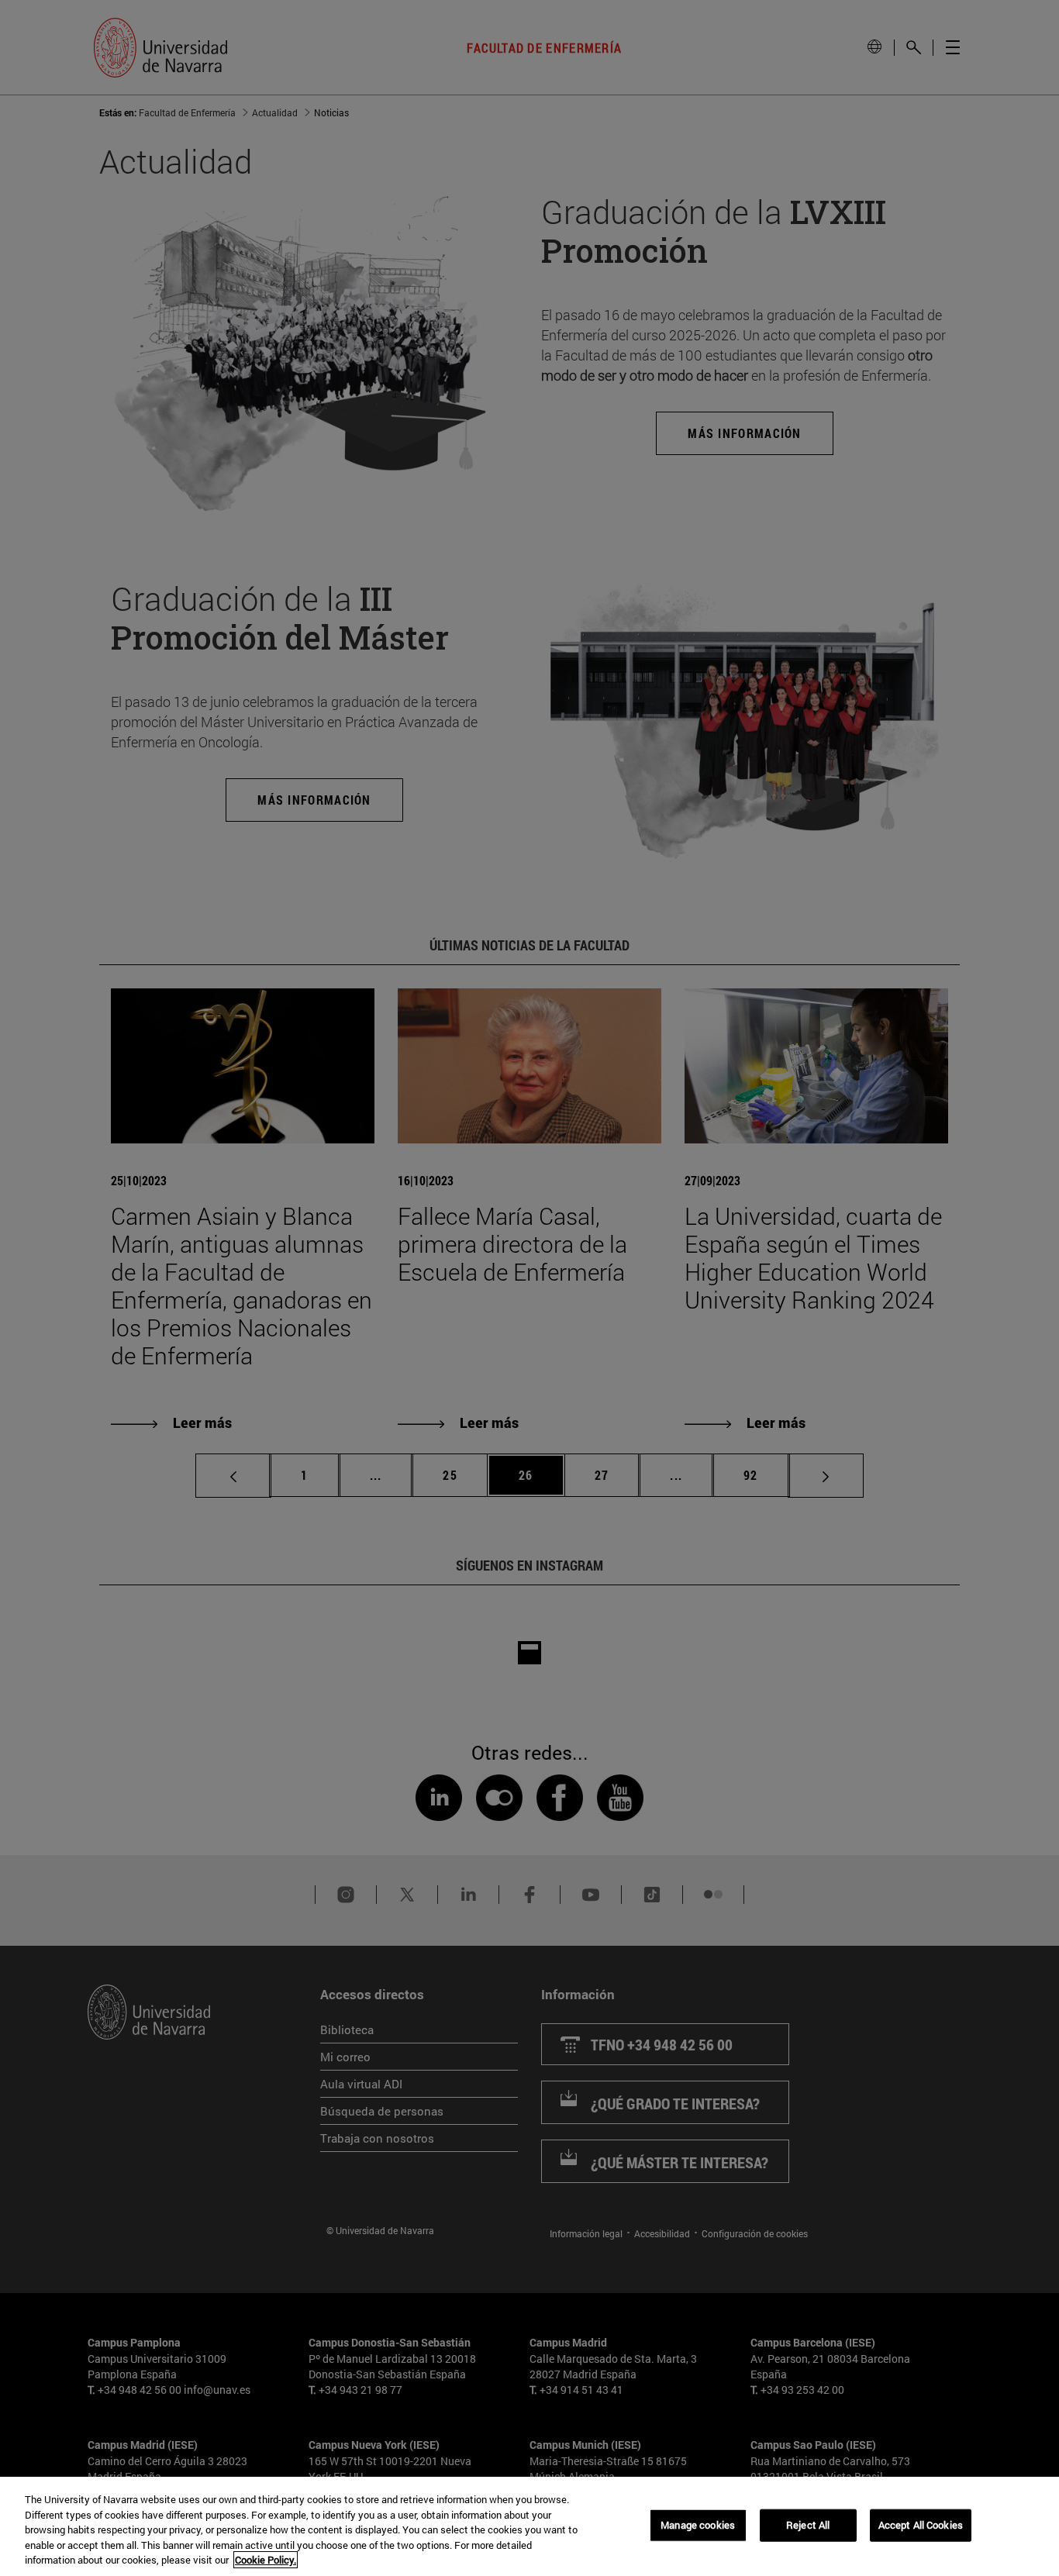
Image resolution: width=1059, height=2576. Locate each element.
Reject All (808, 2525)
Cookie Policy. (266, 2560)
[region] (529, 2526)
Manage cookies (698, 2525)
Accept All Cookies (921, 2525)
